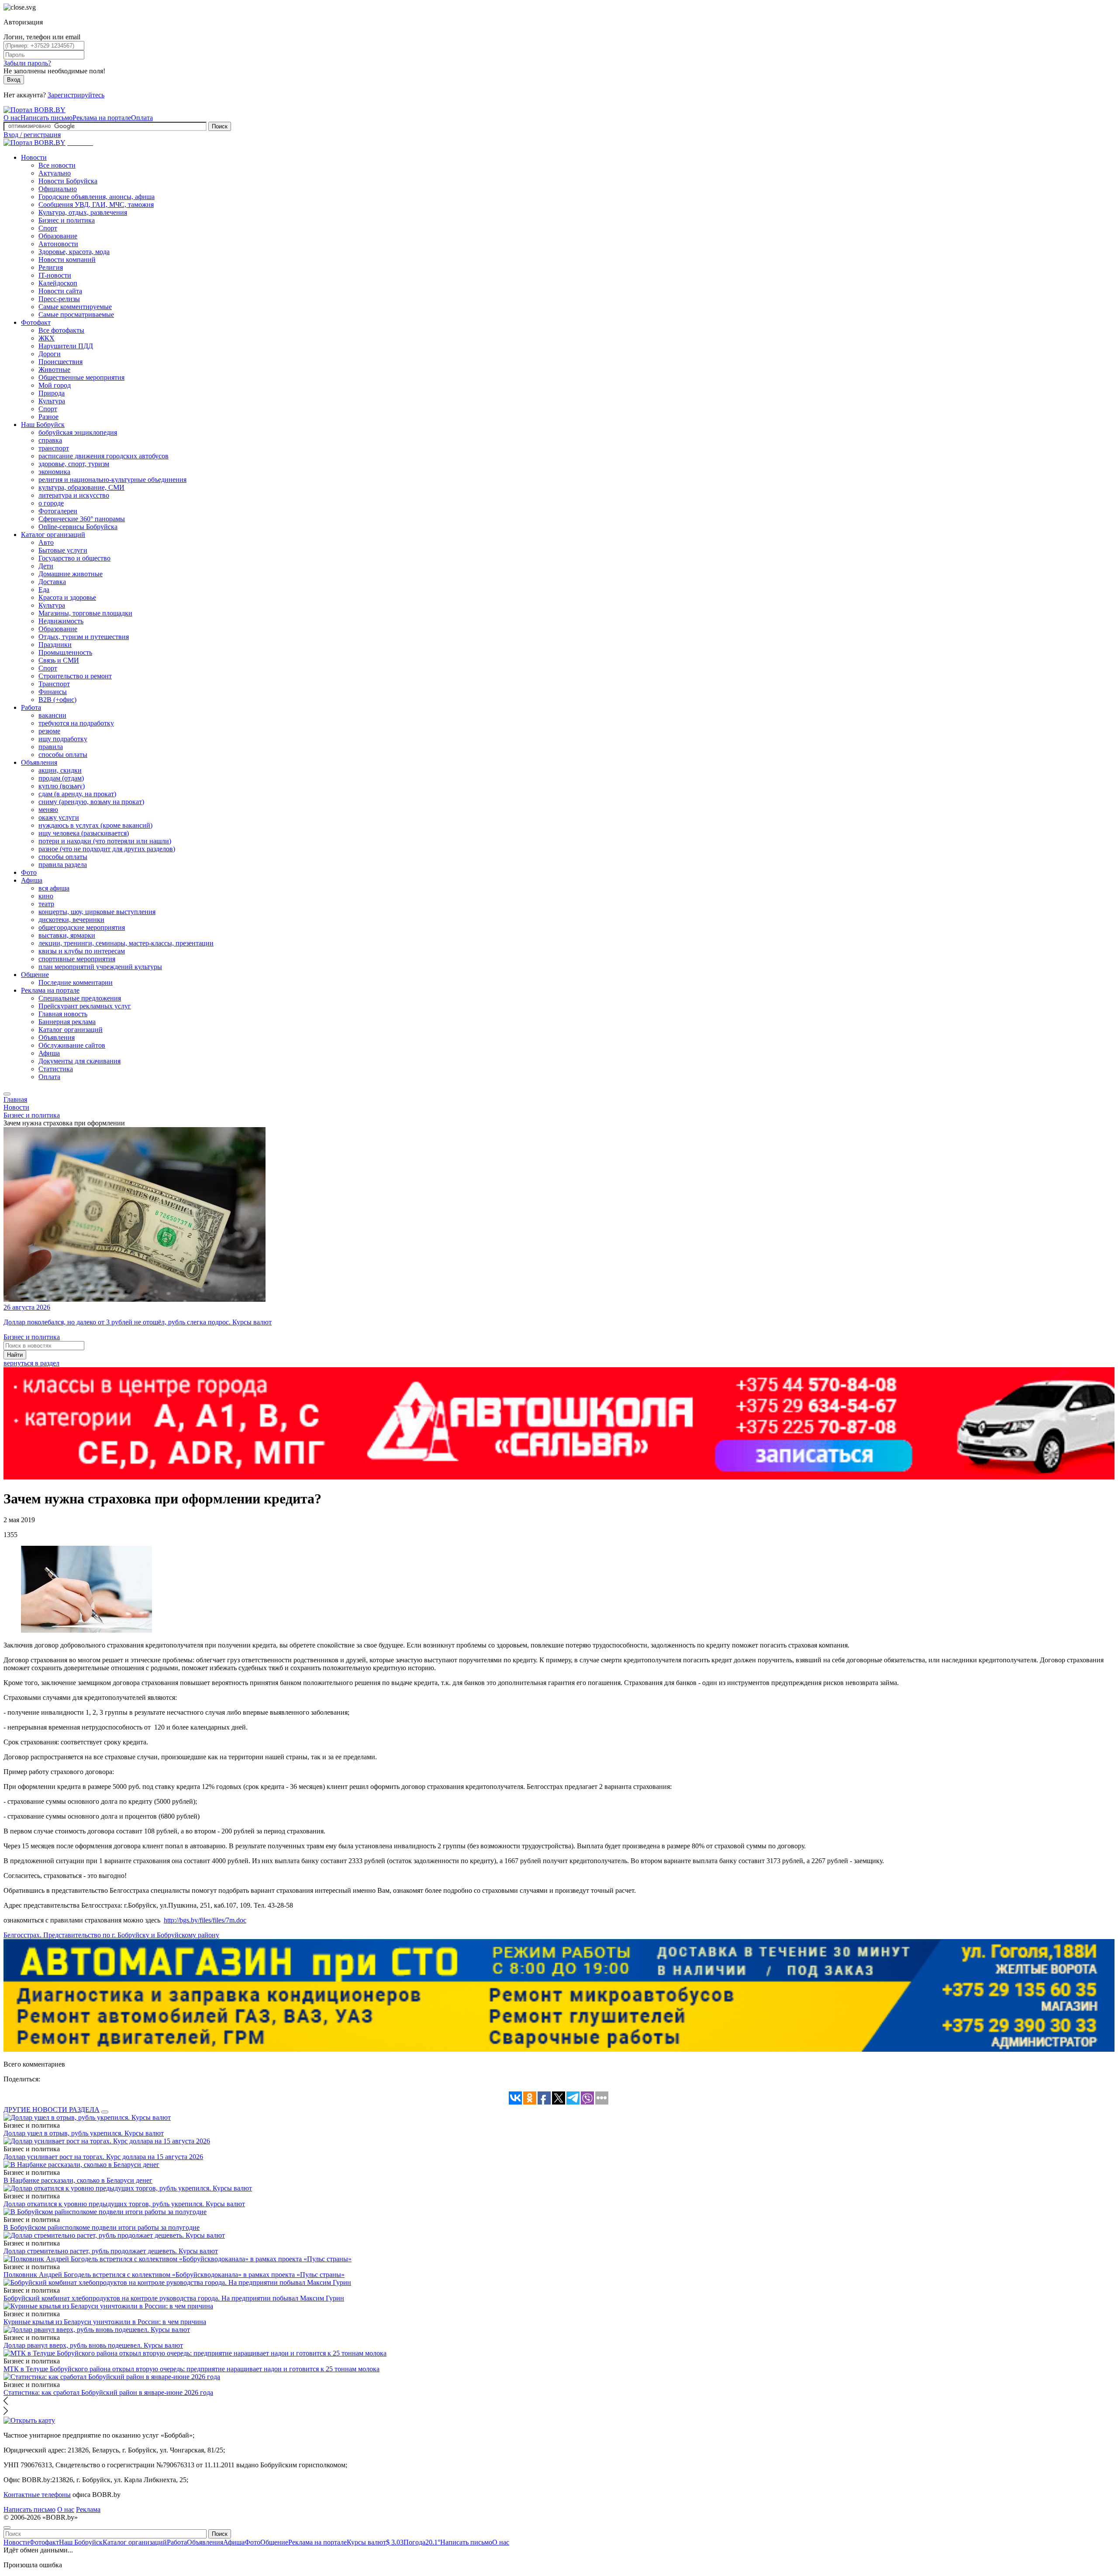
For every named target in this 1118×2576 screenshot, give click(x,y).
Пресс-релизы (59, 299)
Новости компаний (67, 260)
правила (51, 747)
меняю (48, 810)
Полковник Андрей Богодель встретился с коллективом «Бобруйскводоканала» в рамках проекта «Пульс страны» (174, 2275)
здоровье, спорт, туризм (74, 464)
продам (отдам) (61, 778)
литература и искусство (74, 495)
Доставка (52, 582)
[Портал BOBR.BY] (35, 110)
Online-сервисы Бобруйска (78, 527)
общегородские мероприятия (82, 927)
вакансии (52, 715)
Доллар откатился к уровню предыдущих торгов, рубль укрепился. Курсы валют (124, 2204)
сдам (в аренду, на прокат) (77, 794)
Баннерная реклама (67, 1022)
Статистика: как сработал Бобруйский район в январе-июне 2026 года (108, 2392)
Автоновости (58, 244)
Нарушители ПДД (66, 346)
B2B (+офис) (57, 700)
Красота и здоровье (67, 597)
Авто (46, 542)
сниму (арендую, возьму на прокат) (91, 802)
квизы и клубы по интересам (82, 951)
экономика (54, 472)
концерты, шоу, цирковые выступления (97, 912)
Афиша (32, 880)
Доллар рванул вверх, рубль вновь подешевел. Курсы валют (93, 2345)
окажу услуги (59, 817)
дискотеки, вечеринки (71, 920)
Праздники (55, 645)
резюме (49, 731)
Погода (422, 2542)
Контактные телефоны (37, 2495)
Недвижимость (61, 621)
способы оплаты (63, 755)
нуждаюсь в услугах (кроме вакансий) (95, 825)
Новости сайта (60, 291)
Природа (52, 393)
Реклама (88, 2509)
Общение (35, 975)
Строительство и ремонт (75, 676)
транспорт (54, 448)
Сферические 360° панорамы (82, 519)
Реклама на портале (102, 118)
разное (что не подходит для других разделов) (107, 849)
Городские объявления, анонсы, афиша (97, 197)
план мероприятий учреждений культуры (100, 967)
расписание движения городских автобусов (104, 456)
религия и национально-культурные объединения (112, 480)
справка (50, 440)
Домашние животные (71, 574)
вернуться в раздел (31, 1363)
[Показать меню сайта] (7, 1094)
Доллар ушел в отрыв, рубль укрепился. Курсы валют (84, 2133)
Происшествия (60, 362)
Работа (31, 707)
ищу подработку (63, 739)
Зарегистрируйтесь (76, 95)
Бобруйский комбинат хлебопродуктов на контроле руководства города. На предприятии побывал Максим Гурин (174, 2298)
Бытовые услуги (63, 550)
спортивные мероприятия (77, 959)
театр (46, 904)
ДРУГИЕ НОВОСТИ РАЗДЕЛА (52, 2110)
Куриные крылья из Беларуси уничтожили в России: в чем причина (105, 2322)
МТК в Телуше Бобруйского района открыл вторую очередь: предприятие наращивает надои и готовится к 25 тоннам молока (192, 2369)
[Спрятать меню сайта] (7, 2528)
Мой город (55, 385)
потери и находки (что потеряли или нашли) (105, 841)
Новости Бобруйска (68, 181)
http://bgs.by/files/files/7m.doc (205, 1920)
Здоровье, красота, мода (74, 252)
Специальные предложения (80, 998)
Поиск (220, 126)
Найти (15, 1355)
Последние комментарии (76, 982)
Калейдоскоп (58, 283)
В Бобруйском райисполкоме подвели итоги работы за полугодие (102, 2227)
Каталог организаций (53, 535)
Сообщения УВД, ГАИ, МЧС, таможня (96, 205)
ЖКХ (47, 338)
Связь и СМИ (59, 660)
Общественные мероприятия (81, 377)
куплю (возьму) (62, 786)
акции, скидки (60, 770)
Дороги (50, 354)
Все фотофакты (61, 330)
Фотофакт (36, 322)
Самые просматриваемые (76, 315)
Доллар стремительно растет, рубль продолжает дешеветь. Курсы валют (111, 2251)
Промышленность (65, 652)
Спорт (48, 228)
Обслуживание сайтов (72, 1045)
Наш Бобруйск (43, 425)
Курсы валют (375, 2542)
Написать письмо (47, 118)
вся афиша (54, 888)
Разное (48, 417)
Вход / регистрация (32, 135)
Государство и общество (74, 558)
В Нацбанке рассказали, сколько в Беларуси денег (78, 2180)
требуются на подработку (76, 723)
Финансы (53, 692)
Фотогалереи (58, 511)
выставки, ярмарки (67, 935)
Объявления (39, 762)
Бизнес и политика (67, 220)
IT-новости (55, 275)
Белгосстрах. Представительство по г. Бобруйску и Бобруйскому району (111, 1935)
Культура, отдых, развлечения (83, 212)
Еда (44, 590)
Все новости (57, 165)
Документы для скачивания (79, 1061)
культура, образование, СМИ (81, 487)
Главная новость (63, 1014)
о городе (51, 503)
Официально (58, 189)
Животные (54, 370)
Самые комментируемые (75, 307)
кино (46, 896)
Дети (46, 566)
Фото (29, 872)
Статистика (56, 1069)
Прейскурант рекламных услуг (85, 1006)
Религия (51, 267)
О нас (12, 118)
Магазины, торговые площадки (85, 613)
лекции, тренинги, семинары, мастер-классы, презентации (126, 943)
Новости (34, 157)
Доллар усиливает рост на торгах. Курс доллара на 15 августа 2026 (103, 2157)
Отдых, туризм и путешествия (84, 637)
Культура (52, 401)
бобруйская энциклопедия (78, 432)
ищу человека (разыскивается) (84, 833)
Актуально (55, 173)
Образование (58, 236)
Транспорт (54, 684)
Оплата (142, 118)
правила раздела (63, 865)
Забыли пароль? (27, 63)
